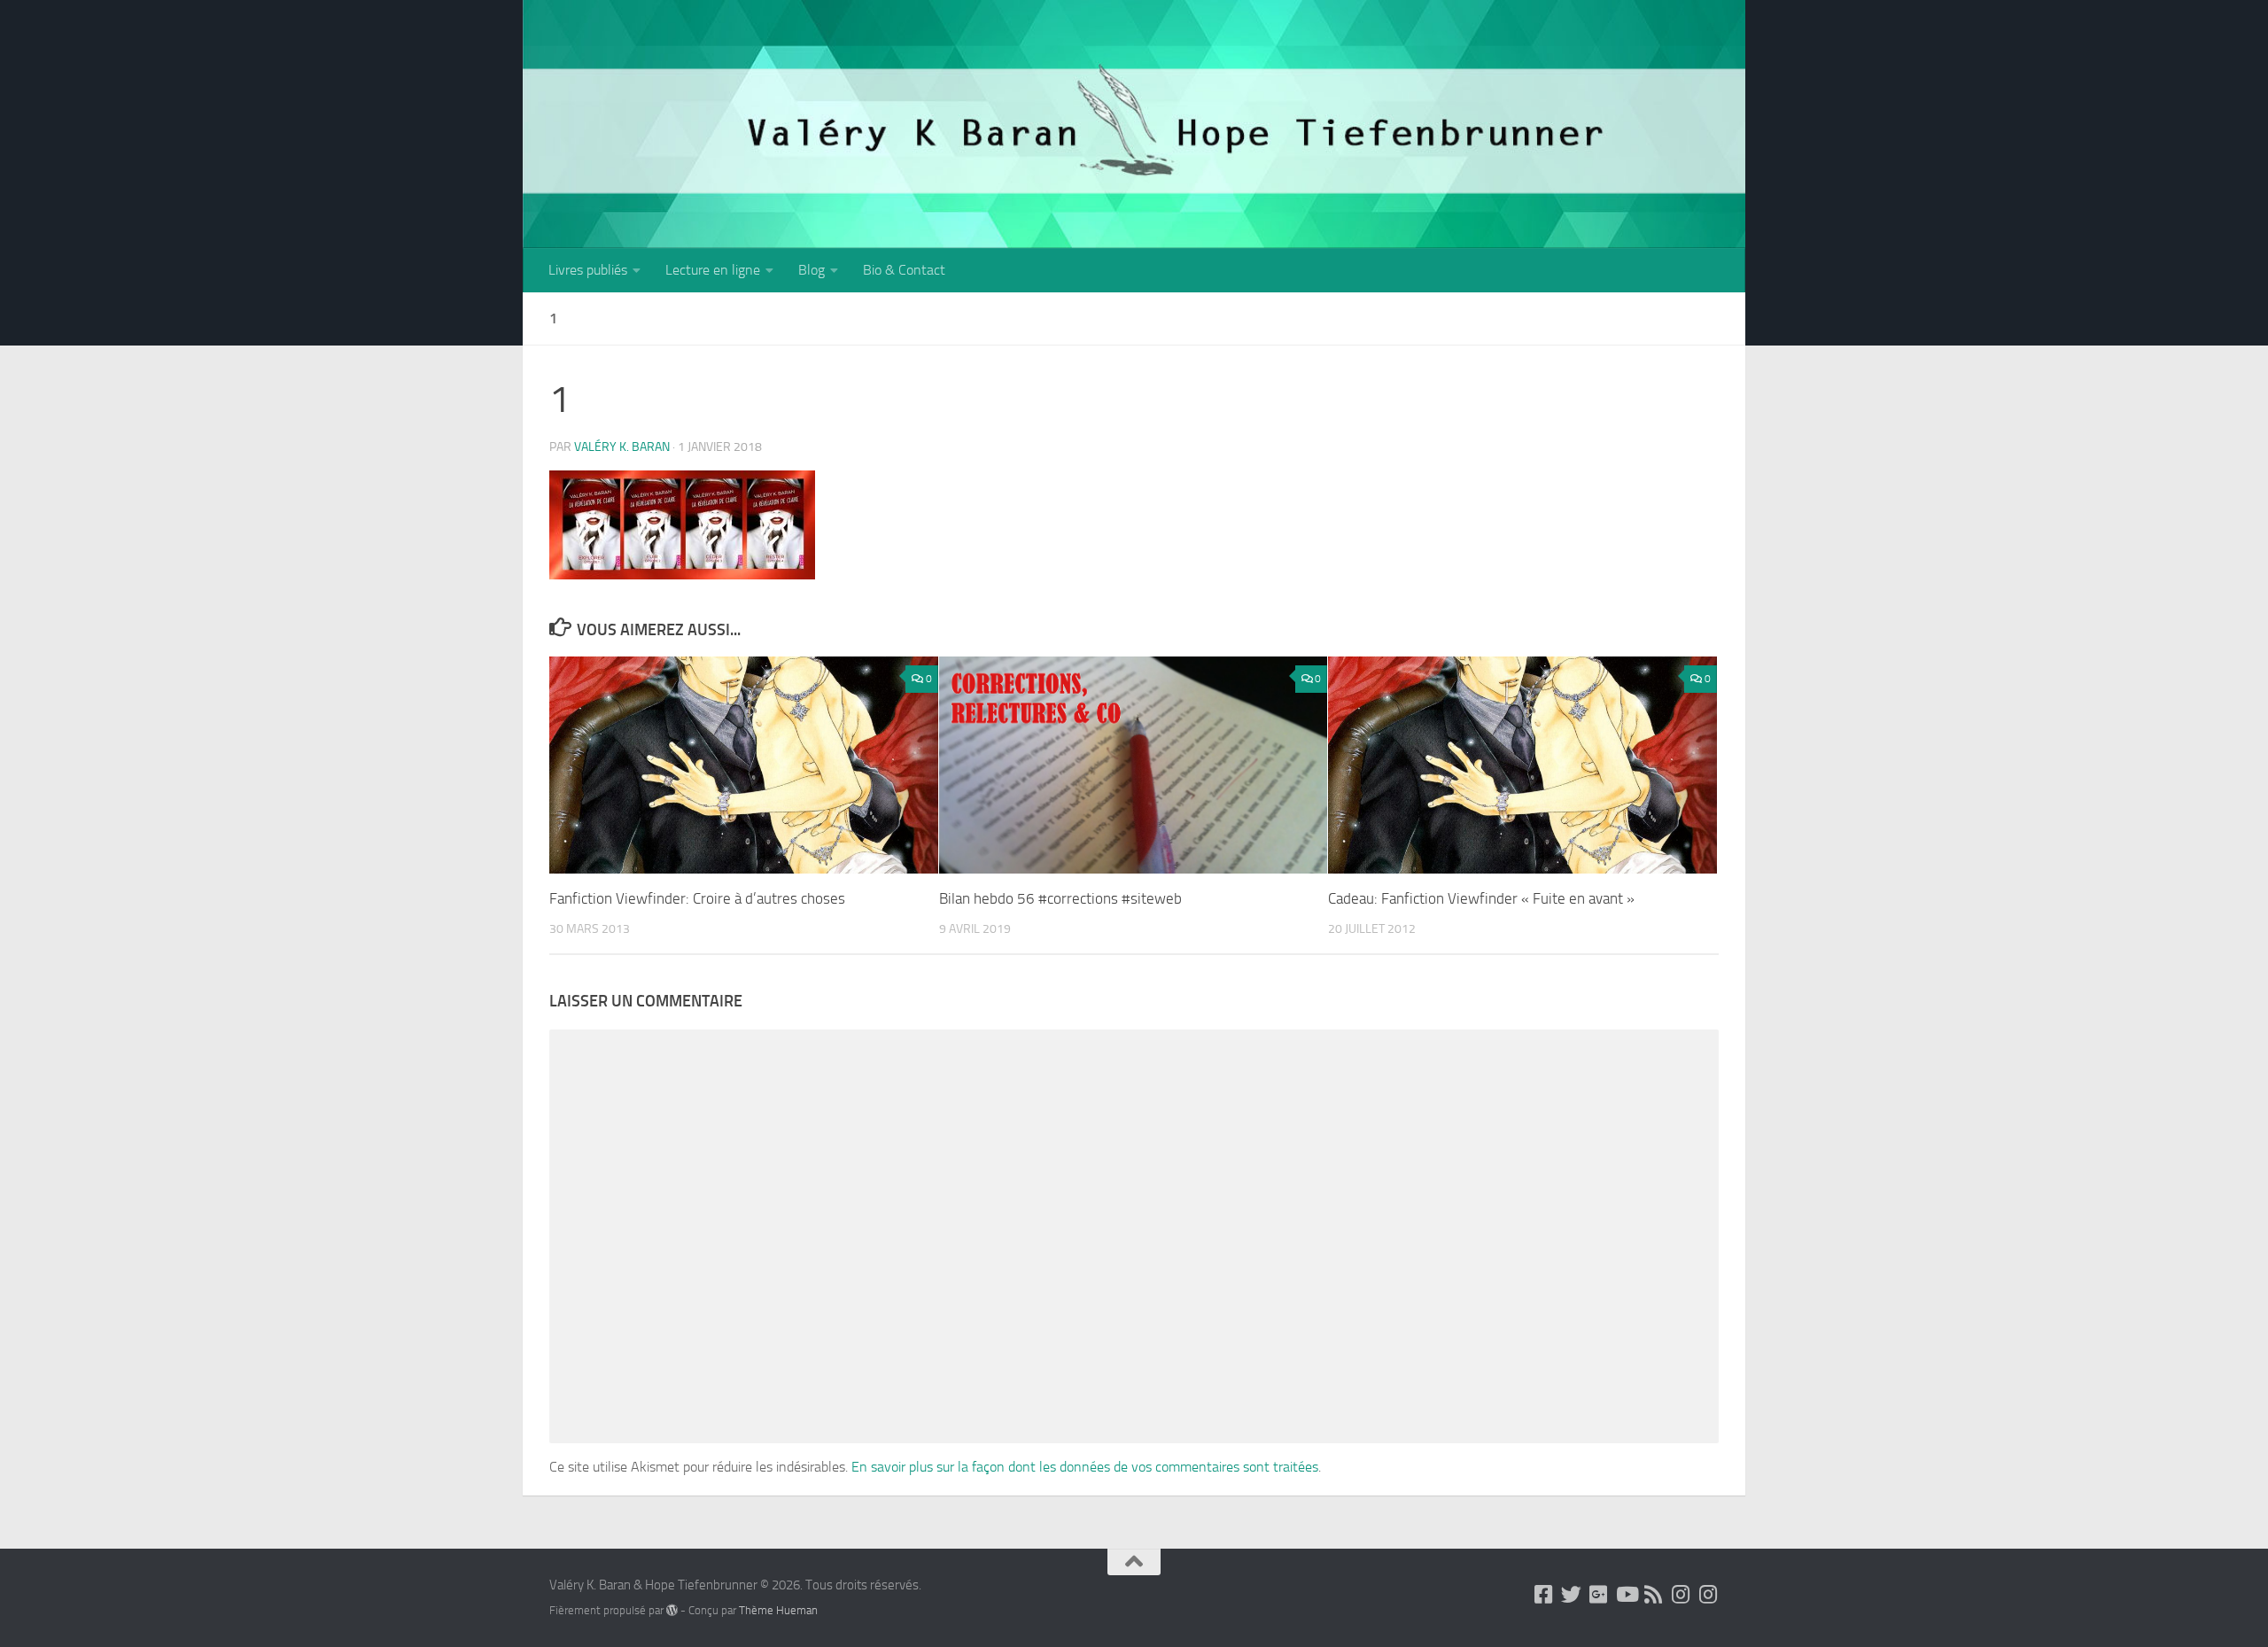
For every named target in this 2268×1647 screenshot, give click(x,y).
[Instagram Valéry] (1681, 1594)
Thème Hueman (778, 1610)
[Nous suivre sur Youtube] (1626, 1594)
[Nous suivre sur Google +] (1599, 1594)
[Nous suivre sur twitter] (1571, 1594)
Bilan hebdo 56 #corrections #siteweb (1060, 898)
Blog (812, 270)
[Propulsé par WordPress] (672, 1610)
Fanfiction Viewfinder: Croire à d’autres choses (697, 898)
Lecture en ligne (713, 270)
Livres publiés (588, 270)
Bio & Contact (904, 270)
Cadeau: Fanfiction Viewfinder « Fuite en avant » (1481, 898)
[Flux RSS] (1654, 1594)
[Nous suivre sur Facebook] (1544, 1594)
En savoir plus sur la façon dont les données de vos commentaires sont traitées (1085, 1467)
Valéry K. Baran (622, 447)
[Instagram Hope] (1709, 1594)
